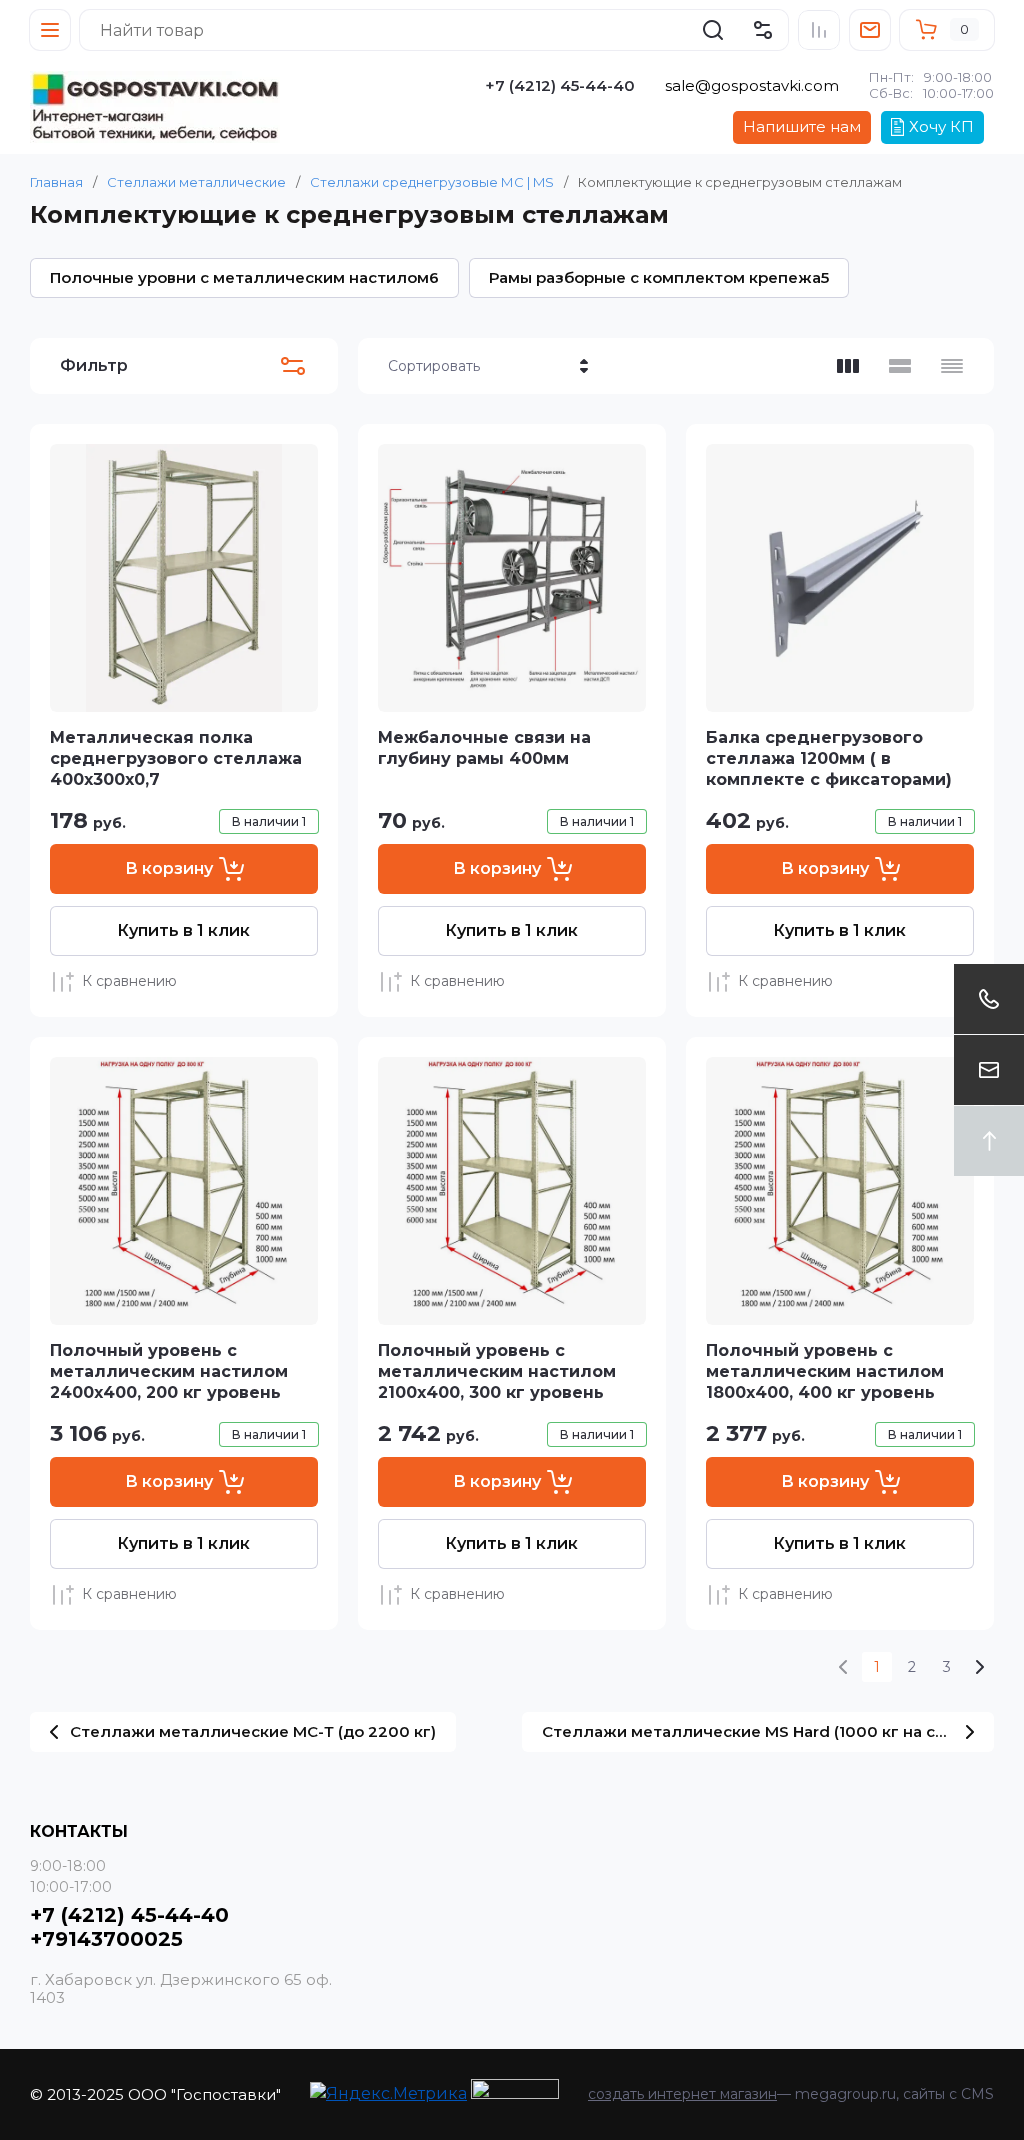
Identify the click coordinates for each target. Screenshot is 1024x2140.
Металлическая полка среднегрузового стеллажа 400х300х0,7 (176, 758)
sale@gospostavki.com (752, 85)
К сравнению (129, 981)
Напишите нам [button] (802, 126)
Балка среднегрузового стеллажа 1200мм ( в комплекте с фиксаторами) (829, 758)
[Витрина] (848, 366)
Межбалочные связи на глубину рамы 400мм (484, 748)
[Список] (900, 366)
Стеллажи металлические (196, 182)
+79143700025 (106, 1939)
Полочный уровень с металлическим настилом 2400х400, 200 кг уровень (169, 1371)
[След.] (979, 1667)
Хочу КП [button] (941, 126)
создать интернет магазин (682, 2094)
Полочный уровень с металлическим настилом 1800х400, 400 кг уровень (825, 1371)
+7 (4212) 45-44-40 (560, 85)
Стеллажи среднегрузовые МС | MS (432, 182)
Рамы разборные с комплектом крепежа (659, 277)
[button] (50, 30)
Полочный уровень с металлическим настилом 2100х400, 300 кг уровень (497, 1371)
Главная (56, 182)
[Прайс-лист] (952, 366)
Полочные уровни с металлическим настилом (244, 277)
